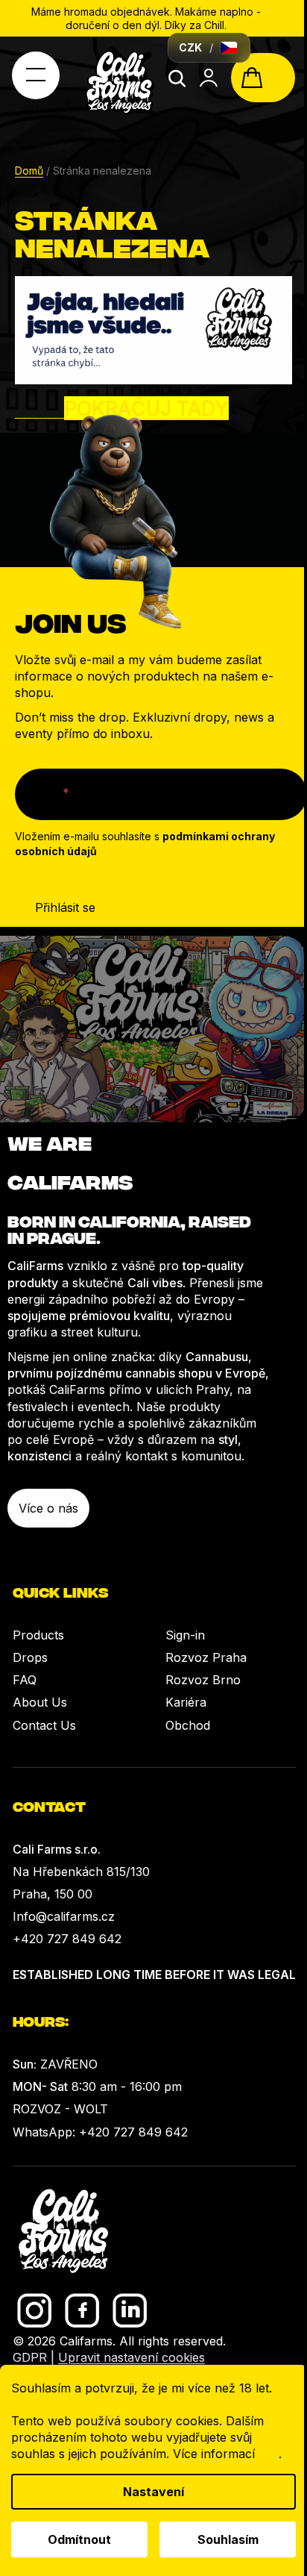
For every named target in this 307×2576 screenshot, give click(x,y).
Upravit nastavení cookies (132, 2357)
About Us (40, 1702)
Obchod (188, 1725)
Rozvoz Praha (206, 1657)
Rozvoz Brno (203, 1680)
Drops (30, 1657)
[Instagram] (35, 2311)
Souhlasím (228, 2539)
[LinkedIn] (130, 2311)
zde (269, 2454)
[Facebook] (82, 2311)
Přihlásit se (65, 907)
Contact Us (44, 1725)
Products (38, 1635)
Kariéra (186, 1702)
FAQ (25, 1680)
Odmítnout (79, 2539)
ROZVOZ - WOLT (60, 2109)
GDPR (30, 2357)
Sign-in (185, 1635)
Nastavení (153, 2492)
